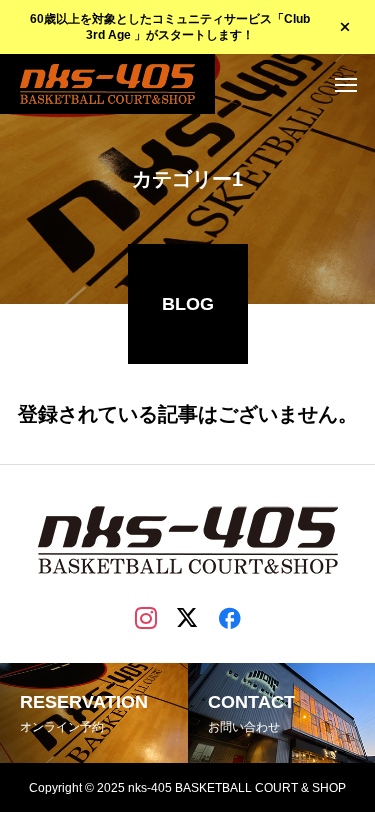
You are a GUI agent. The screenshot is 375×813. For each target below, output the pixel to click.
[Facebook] (230, 617)
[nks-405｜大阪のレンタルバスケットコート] (107, 84)
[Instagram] (146, 617)
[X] (188, 617)
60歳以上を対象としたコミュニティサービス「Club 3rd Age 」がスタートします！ (170, 27)
